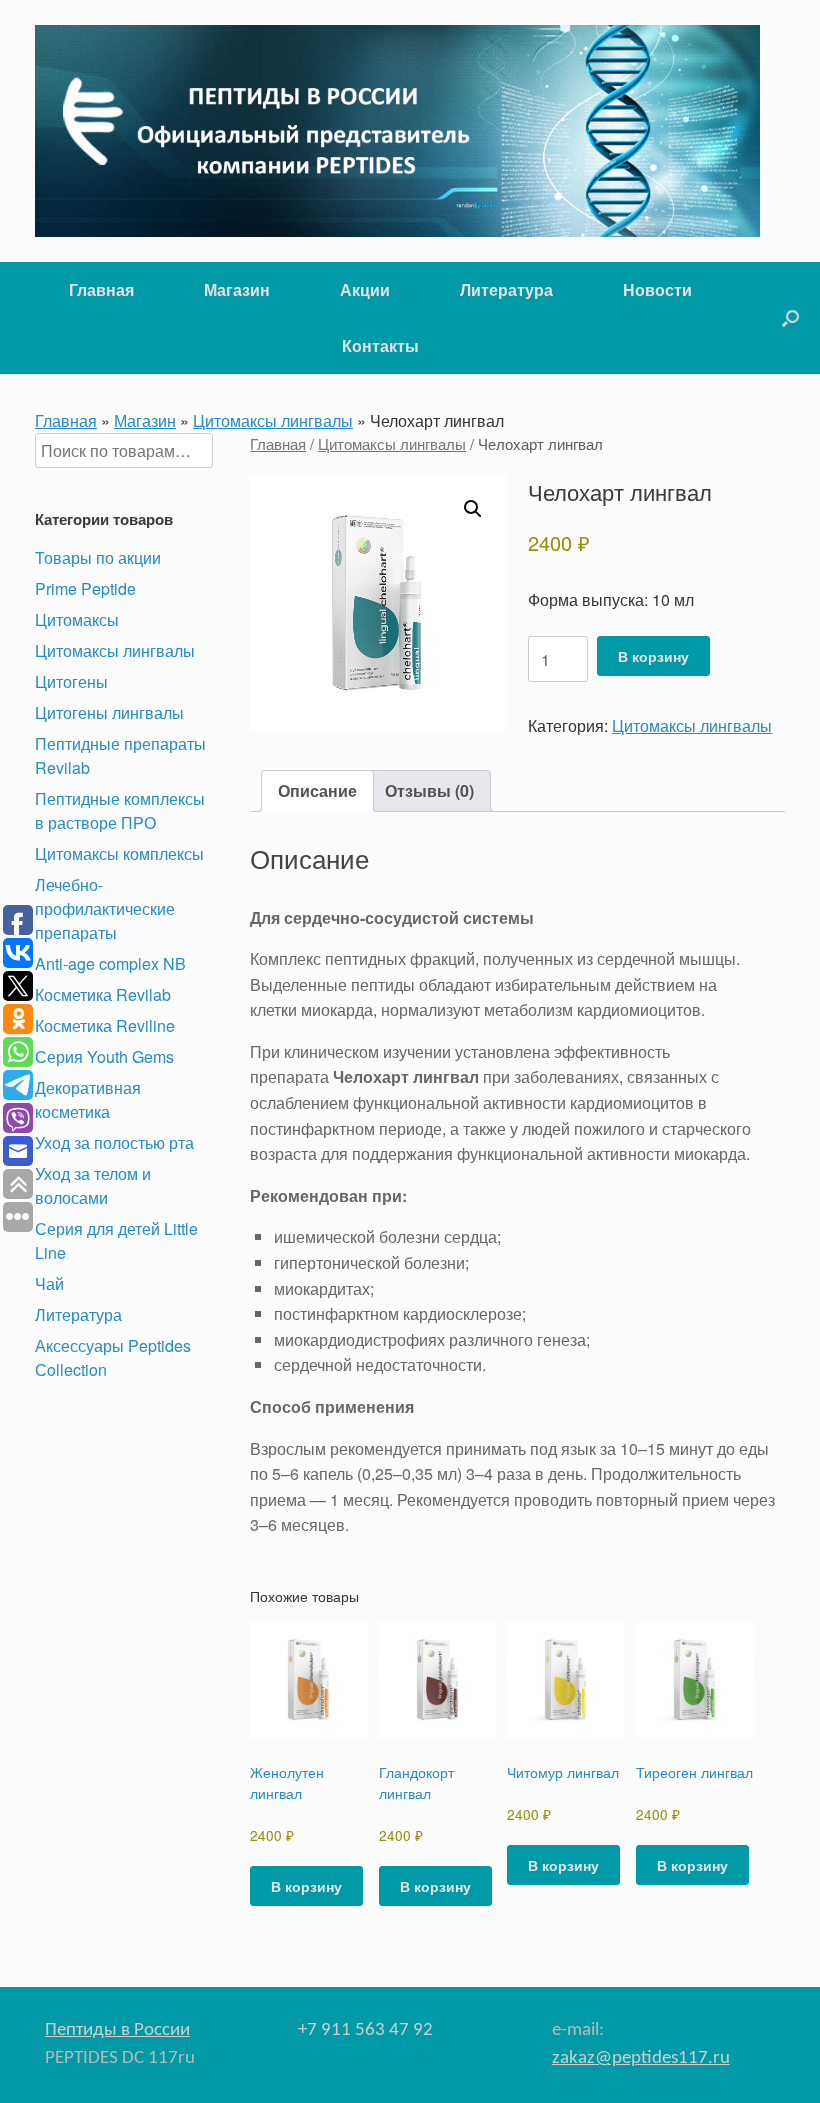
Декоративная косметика (88, 1099)
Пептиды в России (117, 2030)
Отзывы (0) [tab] (429, 790)
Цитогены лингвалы (109, 712)
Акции (365, 289)
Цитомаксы (77, 619)
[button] (790, 318)
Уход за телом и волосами (93, 1185)
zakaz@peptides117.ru (641, 2058)
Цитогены (71, 681)
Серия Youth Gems (104, 1056)
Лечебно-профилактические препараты (105, 908)
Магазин (237, 289)
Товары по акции (98, 557)
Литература (506, 289)
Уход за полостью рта (114, 1142)
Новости (657, 289)
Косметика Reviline (105, 1025)
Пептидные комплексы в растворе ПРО (120, 810)
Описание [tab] (317, 790)
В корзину (653, 656)
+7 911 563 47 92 (365, 2030)
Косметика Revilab (103, 994)
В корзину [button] (306, 1886)
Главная (101, 289)
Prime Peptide (85, 588)
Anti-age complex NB (110, 963)
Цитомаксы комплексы (119, 853)
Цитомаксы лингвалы (273, 420)
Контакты (380, 345)
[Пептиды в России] (397, 131)
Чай (49, 1283)
